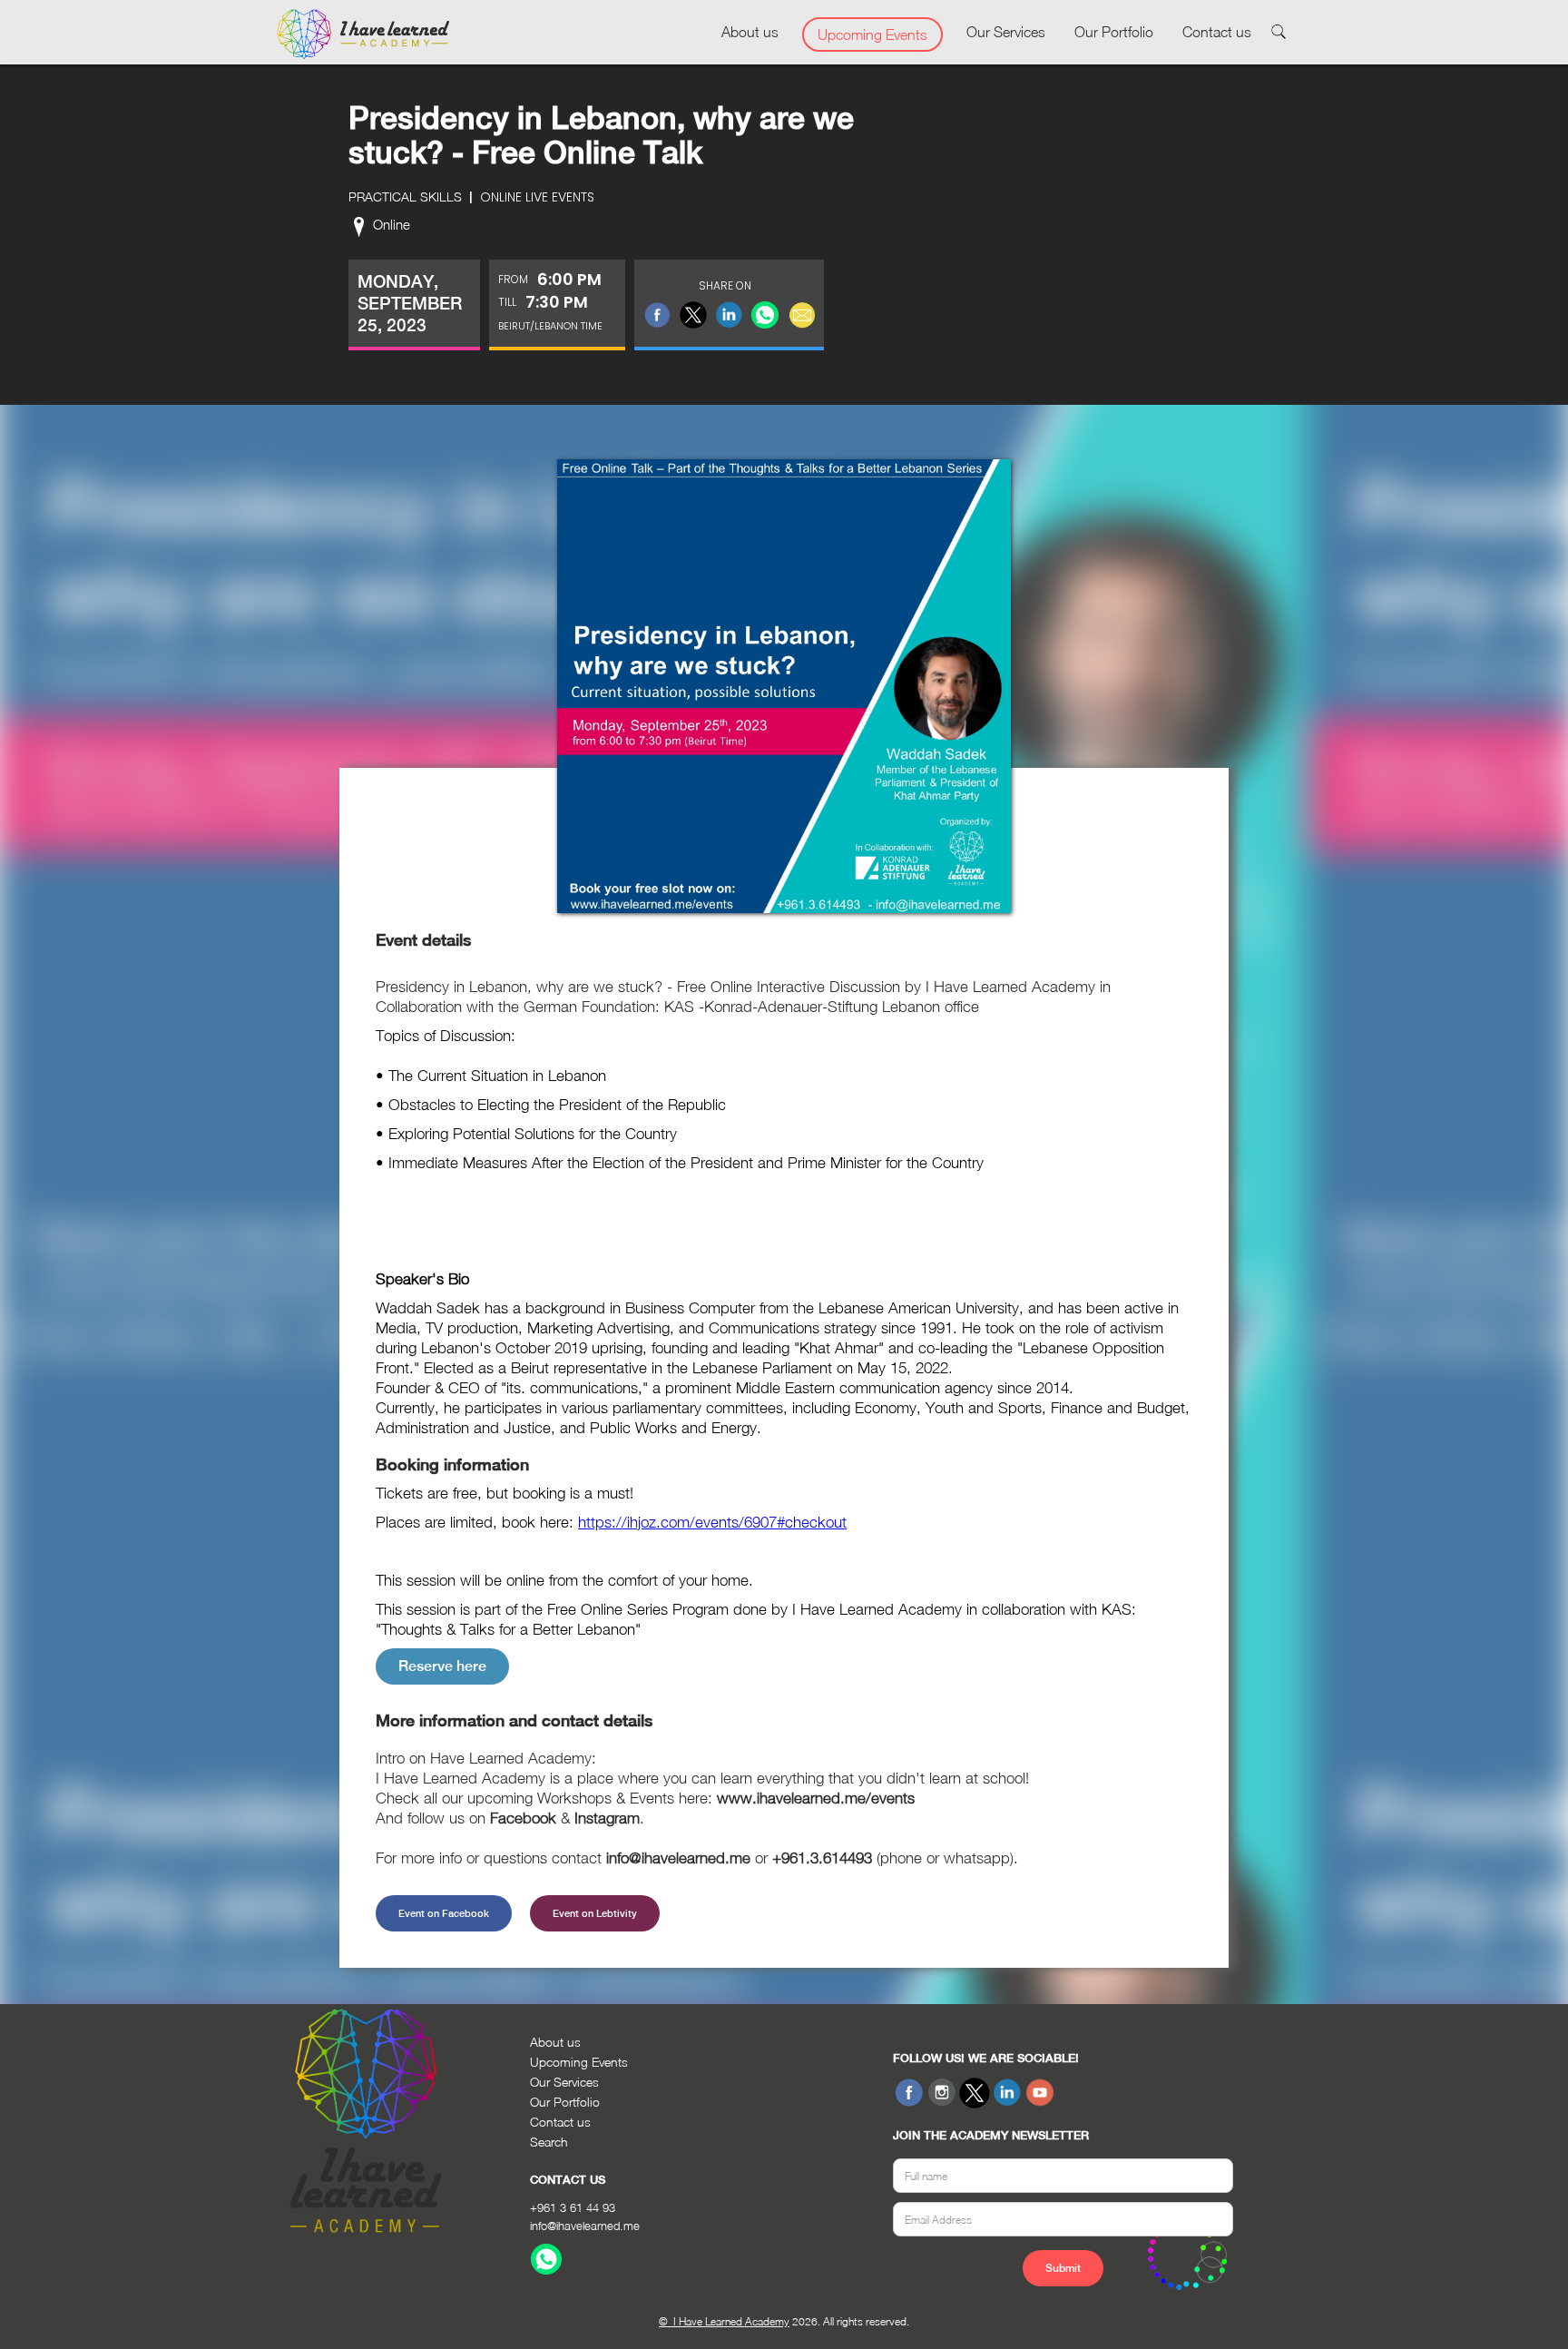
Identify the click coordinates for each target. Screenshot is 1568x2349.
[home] (363, 34)
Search (549, 2142)
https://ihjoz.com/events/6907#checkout (712, 1522)
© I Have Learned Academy (724, 2321)
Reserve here (442, 1666)
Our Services (1006, 32)
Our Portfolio (1114, 32)
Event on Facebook (444, 1913)
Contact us (1217, 32)
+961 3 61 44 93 (573, 2207)
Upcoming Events (872, 34)
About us (750, 32)
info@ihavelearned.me (585, 2226)
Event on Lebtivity (595, 1913)
